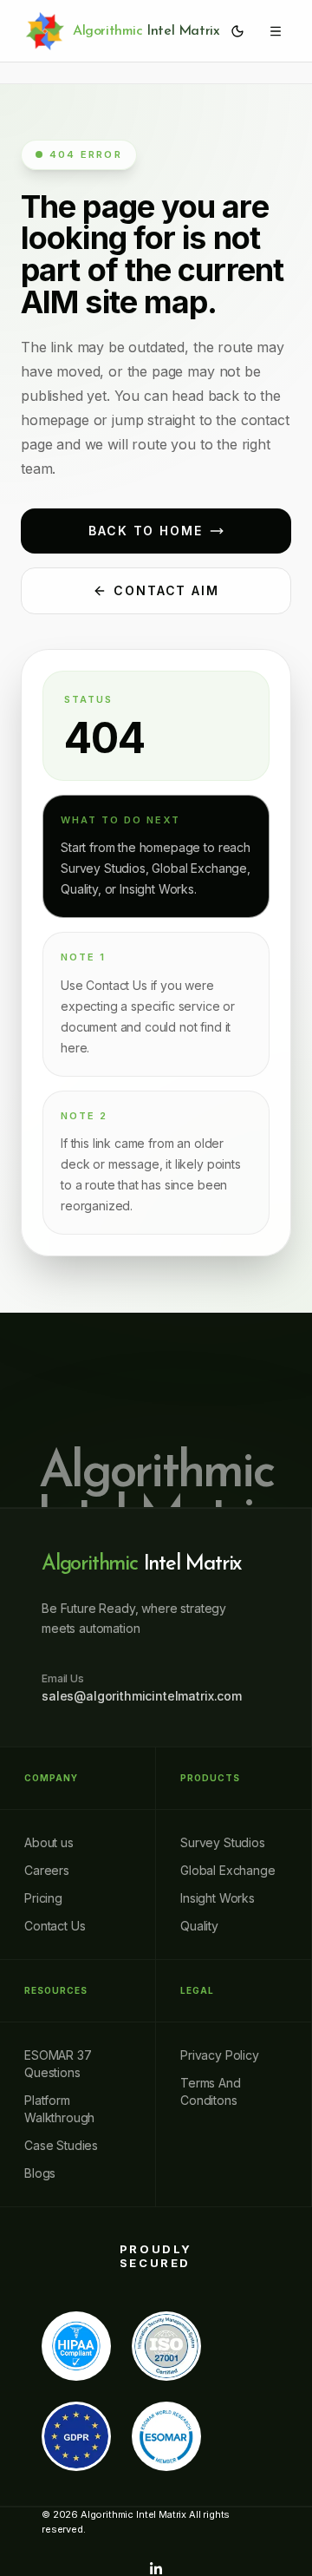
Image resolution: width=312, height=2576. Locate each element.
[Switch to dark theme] (237, 31)
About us (49, 1842)
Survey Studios (223, 1842)
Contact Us (55, 1926)
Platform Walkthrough (59, 2109)
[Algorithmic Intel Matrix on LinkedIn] (156, 2569)
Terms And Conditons (211, 2091)
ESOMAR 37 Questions (58, 2064)
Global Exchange (228, 1870)
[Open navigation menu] (276, 31)
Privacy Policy (220, 2055)
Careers (47, 1870)
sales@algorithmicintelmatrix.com (142, 1696)
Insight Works (218, 1898)
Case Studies (61, 2145)
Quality (199, 1926)
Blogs (40, 2173)
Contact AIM (167, 590)
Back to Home (146, 531)
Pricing (43, 1898)
